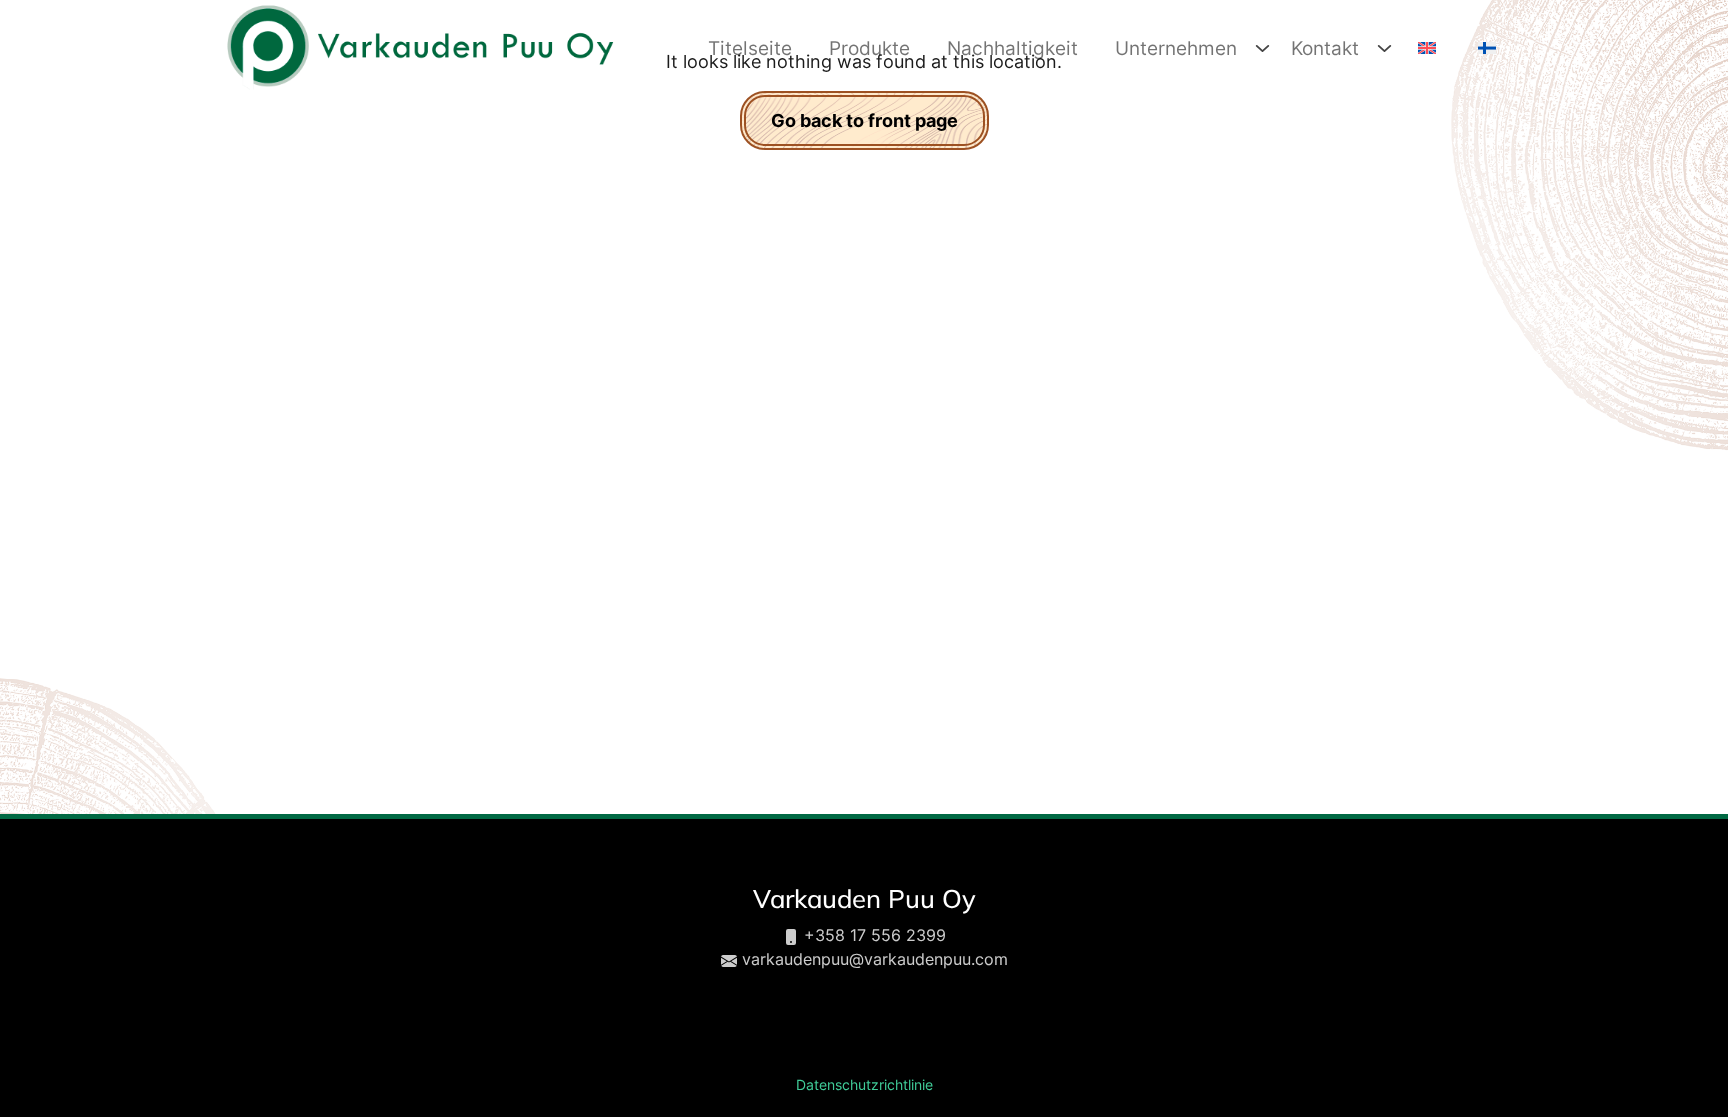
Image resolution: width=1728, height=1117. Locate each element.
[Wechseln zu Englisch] (1424, 48)
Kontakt (1325, 48)
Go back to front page (864, 120)
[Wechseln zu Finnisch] (1484, 48)
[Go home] (419, 46)
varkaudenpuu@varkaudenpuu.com (875, 959)
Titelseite (750, 48)
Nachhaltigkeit (1012, 48)
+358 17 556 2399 (875, 935)
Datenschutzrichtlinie (864, 1085)
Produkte (869, 48)
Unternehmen (1176, 48)
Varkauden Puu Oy (864, 898)
